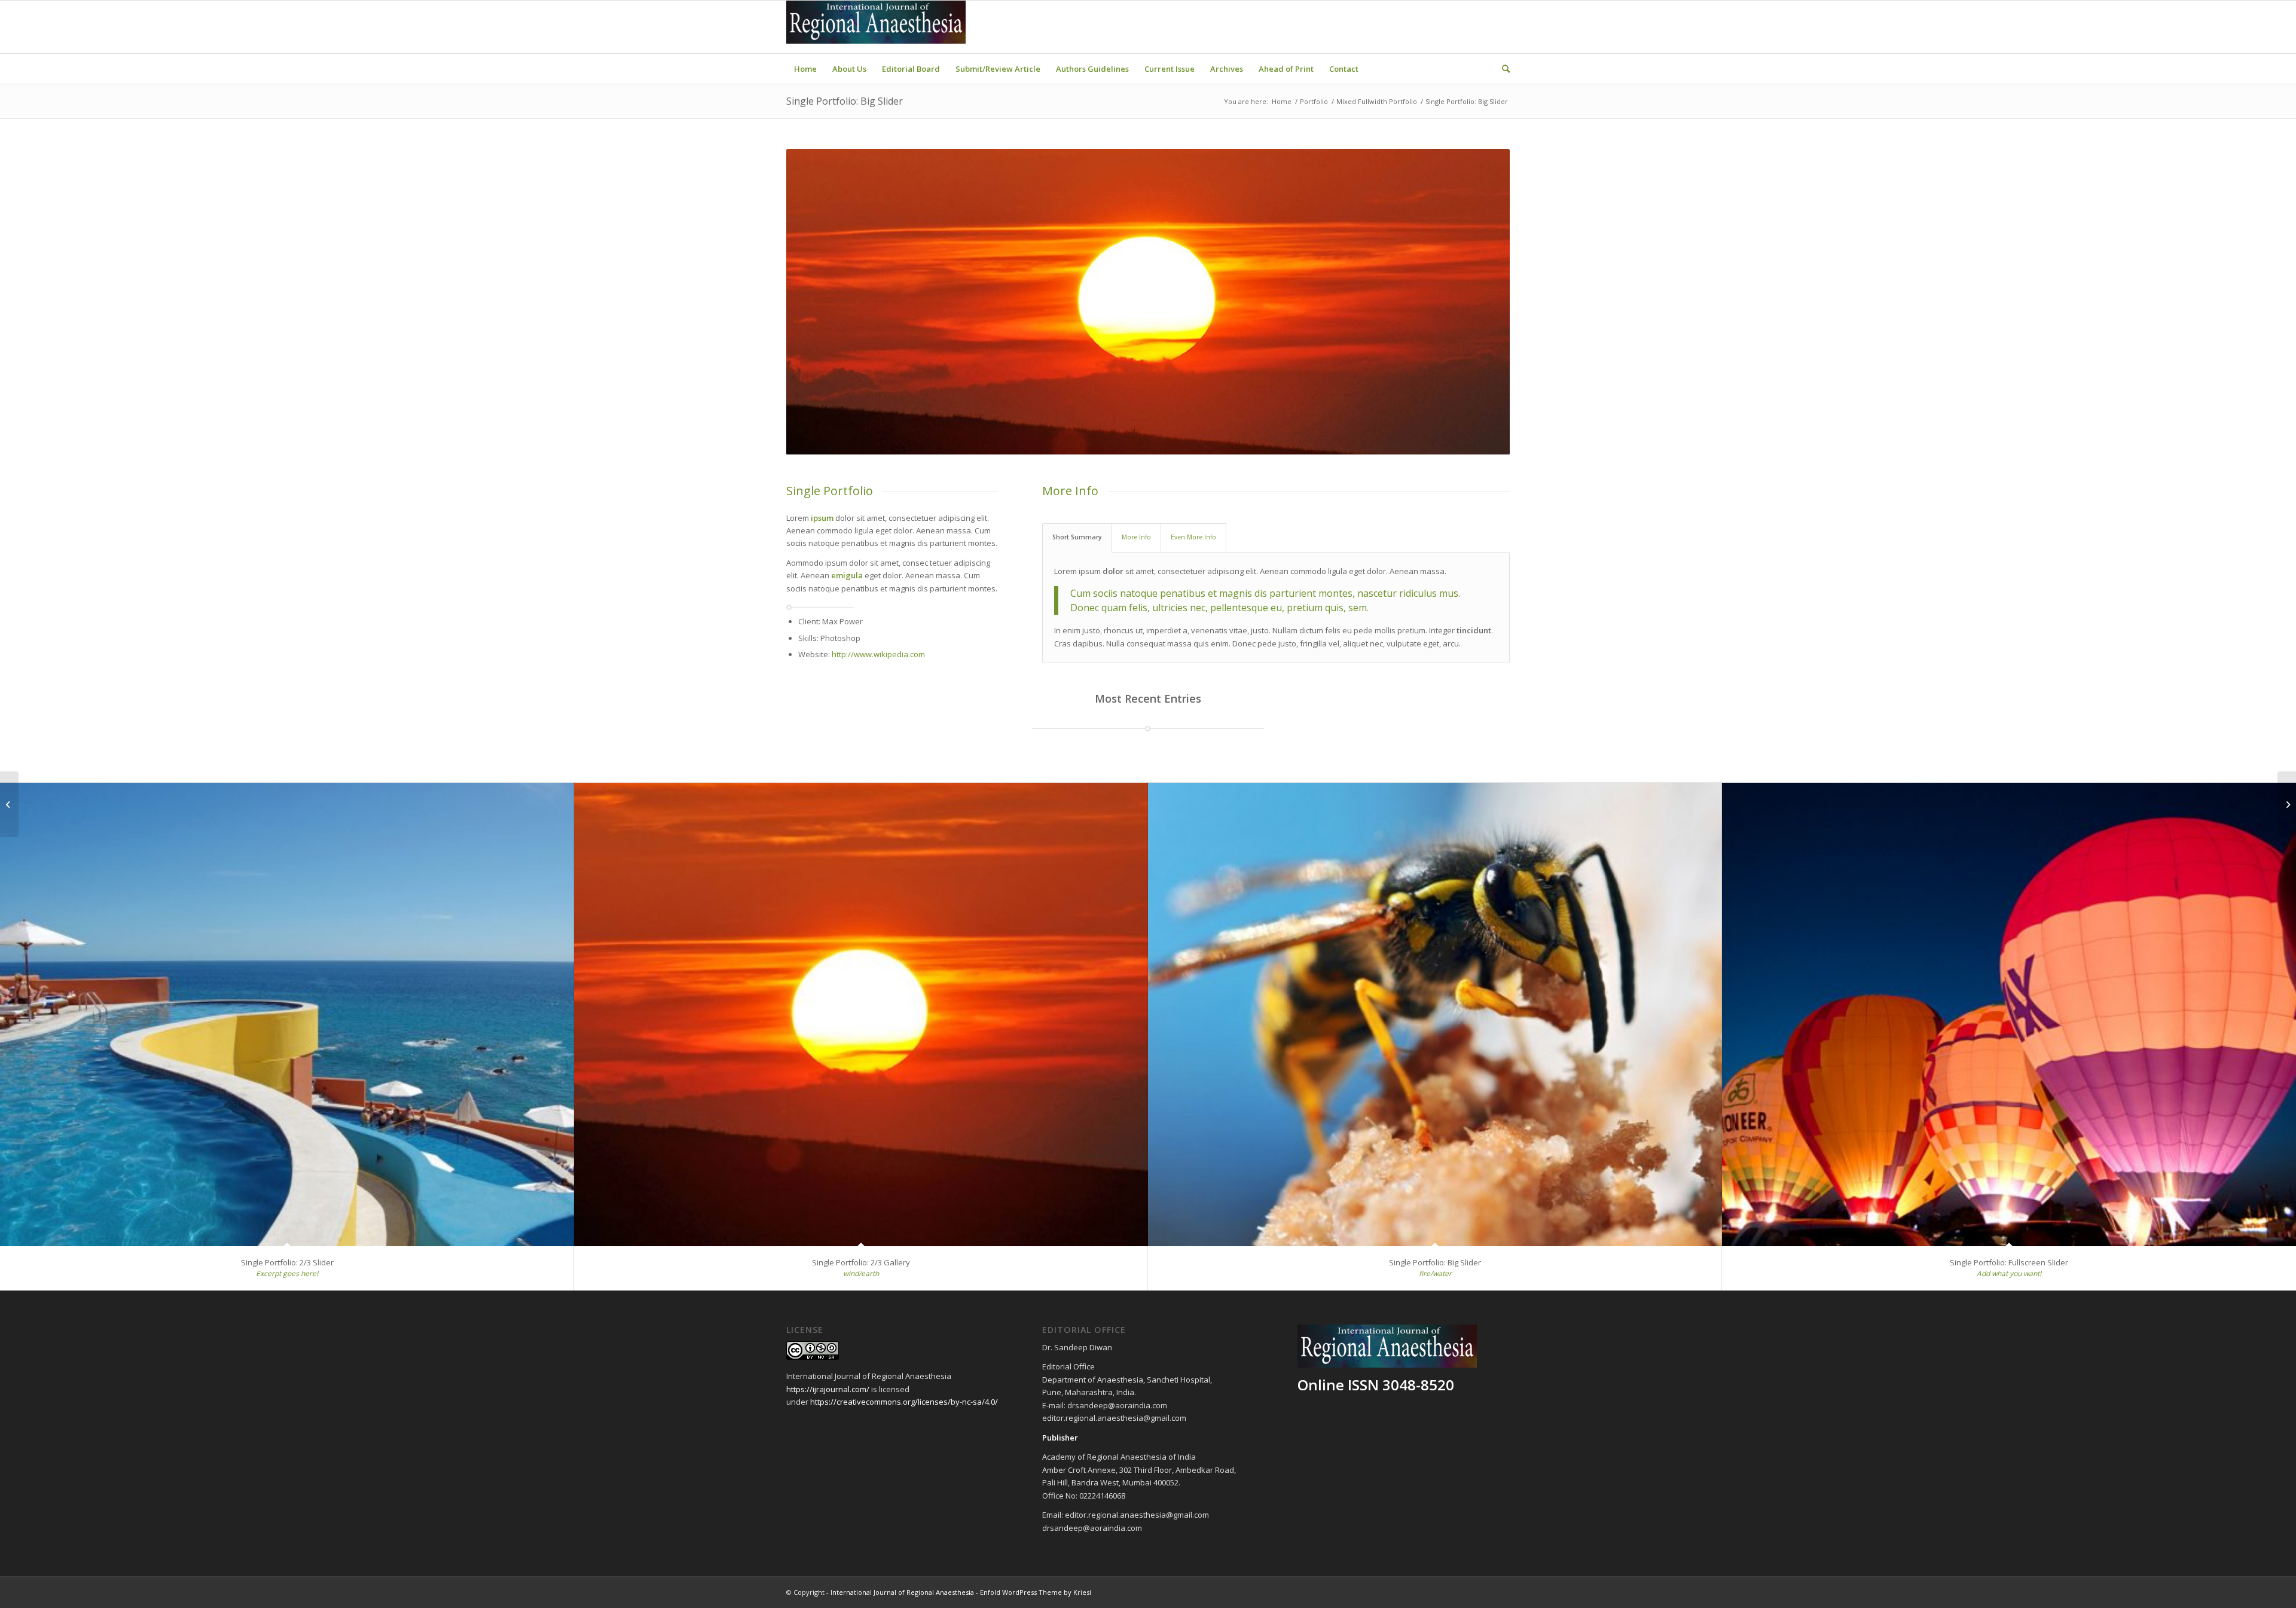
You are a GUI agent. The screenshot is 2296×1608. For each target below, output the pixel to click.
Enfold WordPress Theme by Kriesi (1036, 1592)
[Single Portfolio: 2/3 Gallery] (861, 1015)
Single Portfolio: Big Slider (845, 101)
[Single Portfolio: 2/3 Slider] (287, 1015)
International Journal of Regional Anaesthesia (902, 1592)
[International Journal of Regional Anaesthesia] (876, 27)
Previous (813, 301)
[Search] (1502, 69)
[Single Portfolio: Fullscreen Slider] (2009, 1015)
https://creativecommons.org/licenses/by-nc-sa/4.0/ (904, 1402)
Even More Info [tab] (1193, 537)
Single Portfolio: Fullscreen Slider (2009, 1262)
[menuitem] (805, 69)
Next (1483, 301)
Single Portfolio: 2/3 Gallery (861, 1262)
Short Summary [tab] (1077, 537)
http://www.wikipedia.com (878, 654)
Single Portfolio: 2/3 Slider (287, 1262)
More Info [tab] (1136, 537)
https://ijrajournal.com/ (828, 1389)
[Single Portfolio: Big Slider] (1435, 1015)
